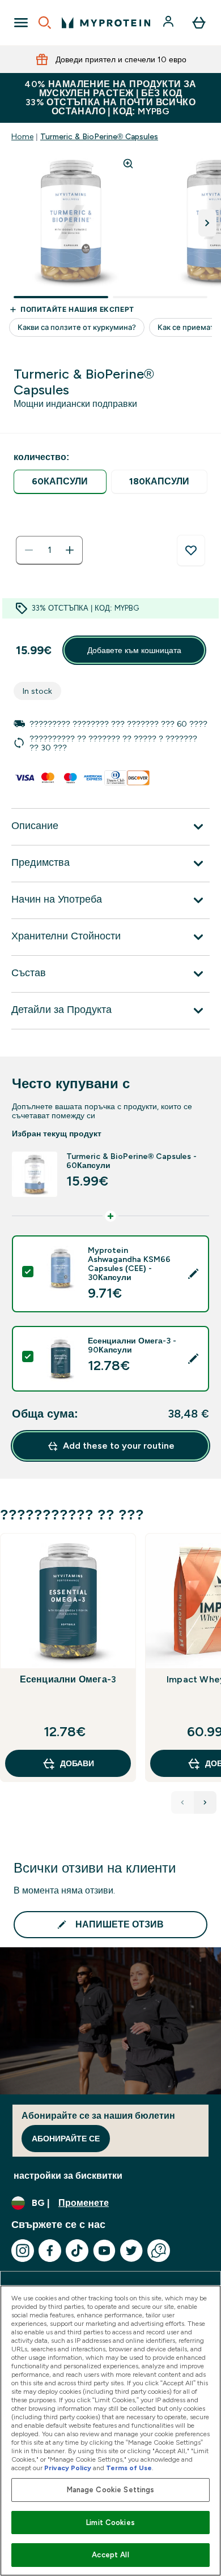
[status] (49, 550)
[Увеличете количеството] (70, 550)
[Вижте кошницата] (199, 23)
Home (22, 136)
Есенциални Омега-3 (68, 1679)
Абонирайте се (66, 2139)
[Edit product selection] (193, 1274)
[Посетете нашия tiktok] (77, 2251)
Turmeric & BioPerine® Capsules (99, 136)
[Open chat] (159, 2251)
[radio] (60, 482)
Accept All (110, 2555)
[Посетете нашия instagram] (23, 2251)
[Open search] (45, 23)
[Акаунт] (169, 23)
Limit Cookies (110, 2523)
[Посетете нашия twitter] (131, 2251)
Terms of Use (129, 2468)
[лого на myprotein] (106, 23)
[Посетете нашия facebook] (50, 2251)
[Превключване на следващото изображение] (207, 223)
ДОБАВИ (77, 1763)
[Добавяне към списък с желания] (191, 551)
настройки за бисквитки (68, 2176)
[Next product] (205, 1802)
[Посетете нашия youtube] (104, 2251)
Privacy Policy (68, 2468)
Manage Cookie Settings (111, 2490)
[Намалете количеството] (29, 550)
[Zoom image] (128, 164)
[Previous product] (182, 1802)
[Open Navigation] (21, 23)
